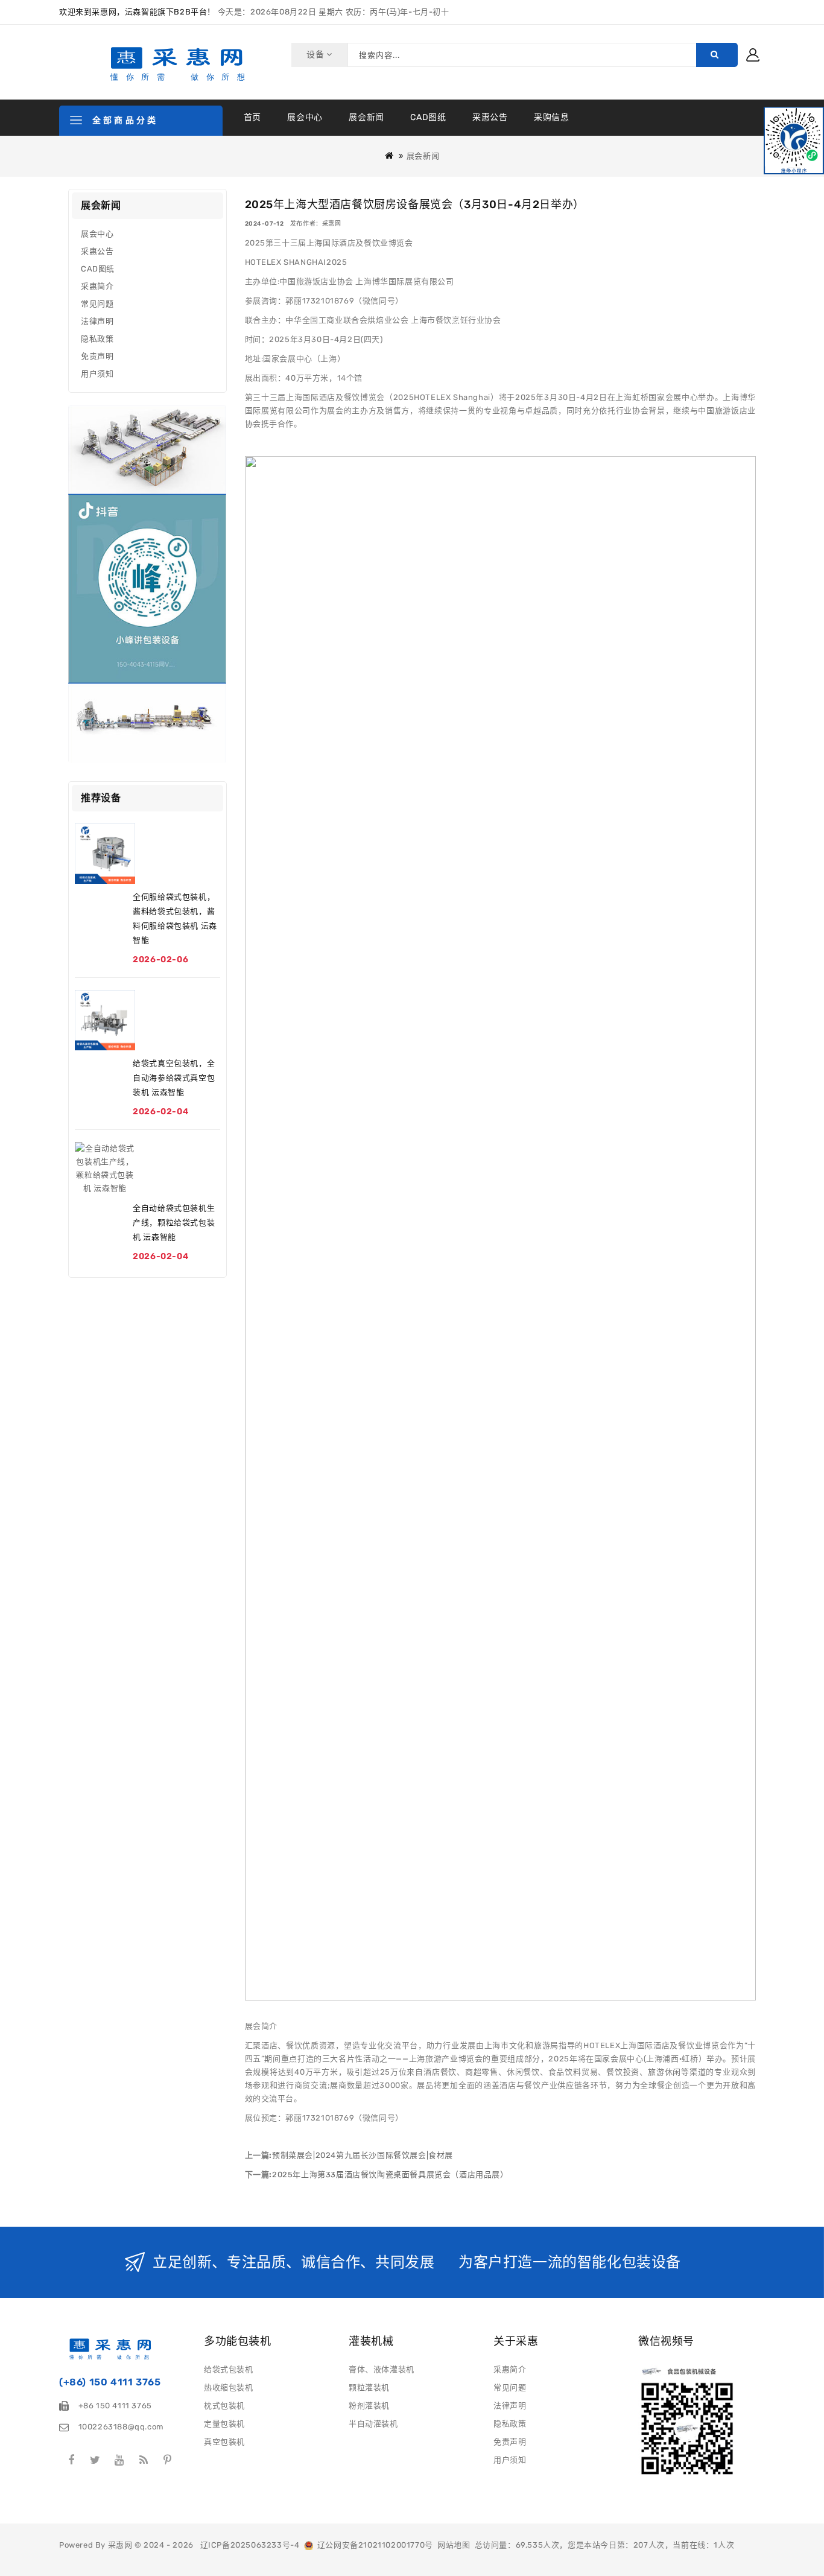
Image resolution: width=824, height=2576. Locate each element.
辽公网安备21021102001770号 (373, 2545)
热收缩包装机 (229, 2387)
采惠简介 (97, 286)
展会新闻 (366, 117)
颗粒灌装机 (369, 2387)
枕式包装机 (224, 2406)
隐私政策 (97, 339)
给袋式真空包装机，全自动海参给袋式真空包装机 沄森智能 (174, 1078)
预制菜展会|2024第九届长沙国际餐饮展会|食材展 (363, 2155)
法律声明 (97, 321)
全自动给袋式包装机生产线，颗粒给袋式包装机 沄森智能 (174, 1223)
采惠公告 (490, 117)
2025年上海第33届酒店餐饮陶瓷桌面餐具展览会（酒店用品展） (390, 2175)
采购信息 (551, 117)
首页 (252, 117)
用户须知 (97, 374)
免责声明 (97, 356)
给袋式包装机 (229, 2369)
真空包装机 (224, 2442)
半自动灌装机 (373, 2424)
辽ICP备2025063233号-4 (250, 2545)
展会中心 (305, 117)
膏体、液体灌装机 (382, 2369)
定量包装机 (224, 2424)
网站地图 (454, 2545)
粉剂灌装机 (369, 2406)
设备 (316, 55)
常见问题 (97, 304)
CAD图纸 (428, 117)
